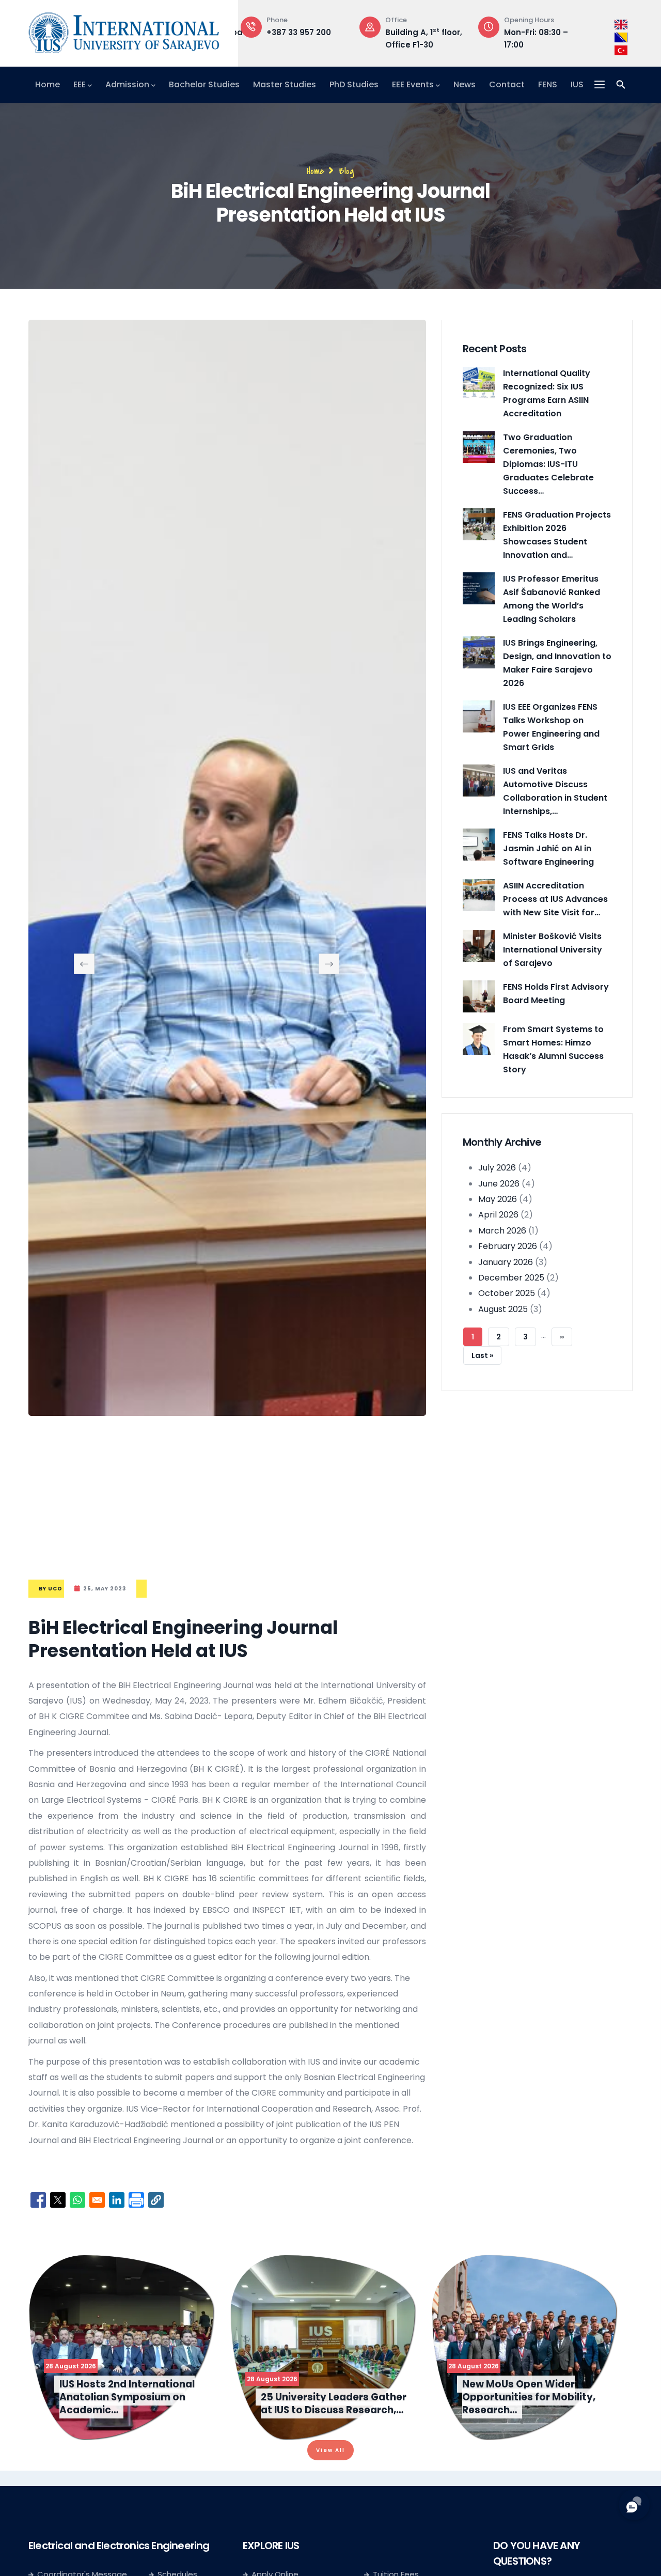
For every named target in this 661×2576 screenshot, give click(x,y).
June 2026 (499, 1184)
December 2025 (511, 1278)
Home (48, 84)
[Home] (124, 30)
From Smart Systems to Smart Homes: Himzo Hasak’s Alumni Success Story (553, 1049)
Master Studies (285, 84)
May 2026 (498, 1199)
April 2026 (498, 1215)
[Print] (136, 2200)
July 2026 (497, 1168)
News (465, 84)
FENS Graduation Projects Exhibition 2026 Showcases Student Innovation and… (557, 535)
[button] (156, 2200)
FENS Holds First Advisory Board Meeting (556, 994)
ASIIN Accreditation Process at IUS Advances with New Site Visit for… (555, 899)
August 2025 (503, 1309)
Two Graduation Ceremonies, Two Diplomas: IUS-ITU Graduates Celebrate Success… (548, 464)
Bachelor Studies (204, 84)
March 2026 (502, 1231)
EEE (80, 84)
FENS (548, 84)
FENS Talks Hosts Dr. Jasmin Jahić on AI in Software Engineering (548, 848)
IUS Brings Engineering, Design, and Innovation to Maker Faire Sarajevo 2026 (557, 663)
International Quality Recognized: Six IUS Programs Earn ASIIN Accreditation (547, 393)
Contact (507, 84)
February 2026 (508, 1246)
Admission (127, 84)
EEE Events (413, 84)
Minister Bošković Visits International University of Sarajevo (553, 950)
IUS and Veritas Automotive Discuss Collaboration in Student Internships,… (555, 791)
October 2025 (507, 1293)
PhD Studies (354, 84)
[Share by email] (97, 2200)
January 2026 (506, 1262)
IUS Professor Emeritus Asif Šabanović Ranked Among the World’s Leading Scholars (552, 599)
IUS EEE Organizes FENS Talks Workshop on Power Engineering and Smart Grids (551, 727)
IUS (577, 84)
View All (330, 2450)
